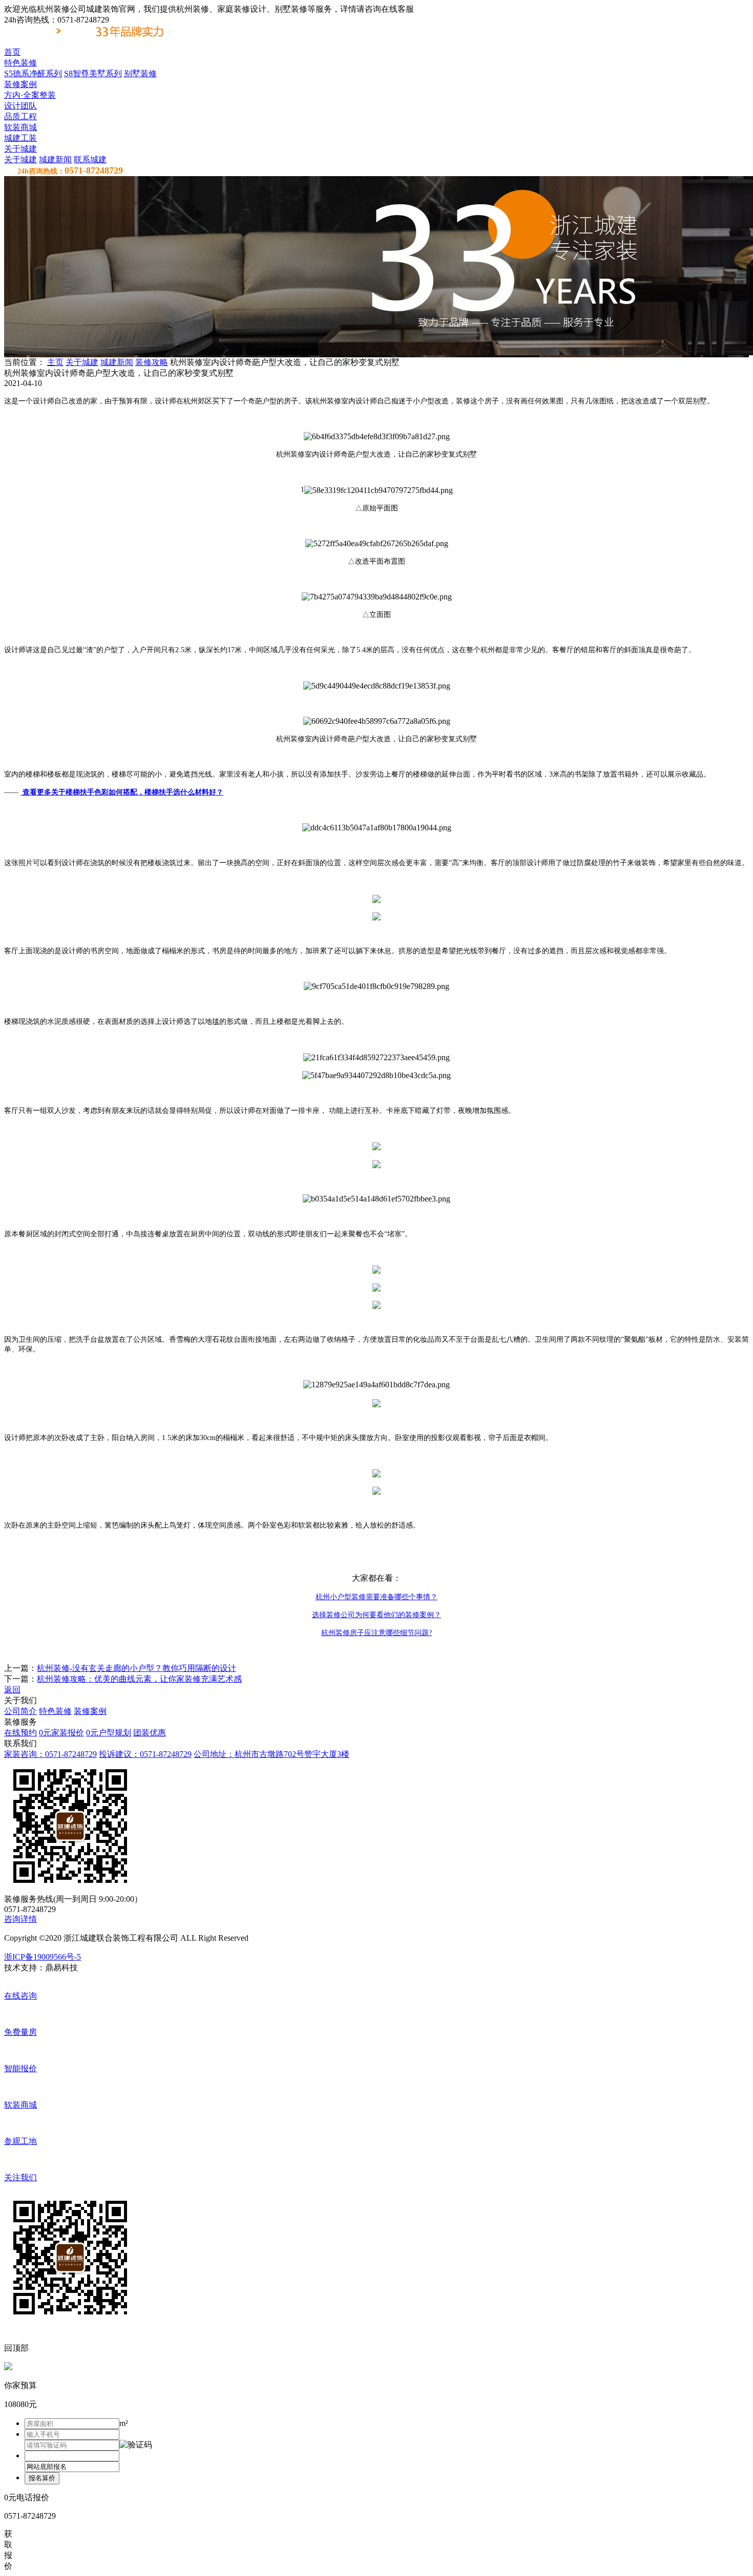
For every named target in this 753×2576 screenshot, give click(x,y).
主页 (55, 362)
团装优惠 (150, 1733)
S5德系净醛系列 (33, 73)
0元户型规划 (109, 1733)
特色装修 (55, 1711)
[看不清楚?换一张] (136, 2445)
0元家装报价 (61, 1733)
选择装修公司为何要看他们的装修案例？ (376, 1615)
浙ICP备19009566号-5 (43, 1957)
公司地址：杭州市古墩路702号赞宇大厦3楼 (271, 1754)
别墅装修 (140, 73)
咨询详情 (20, 1919)
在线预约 (20, 1733)
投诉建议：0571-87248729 (145, 1754)
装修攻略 (152, 362)
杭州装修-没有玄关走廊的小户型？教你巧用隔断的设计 (137, 1668)
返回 (12, 1690)
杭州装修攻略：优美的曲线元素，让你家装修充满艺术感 (139, 1679)
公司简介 (20, 1711)
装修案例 (90, 1711)
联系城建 (90, 159)
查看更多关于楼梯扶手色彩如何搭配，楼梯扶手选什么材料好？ (122, 792)
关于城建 (20, 159)
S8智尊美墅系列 (93, 73)
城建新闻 (55, 159)
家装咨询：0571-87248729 (50, 1754)
